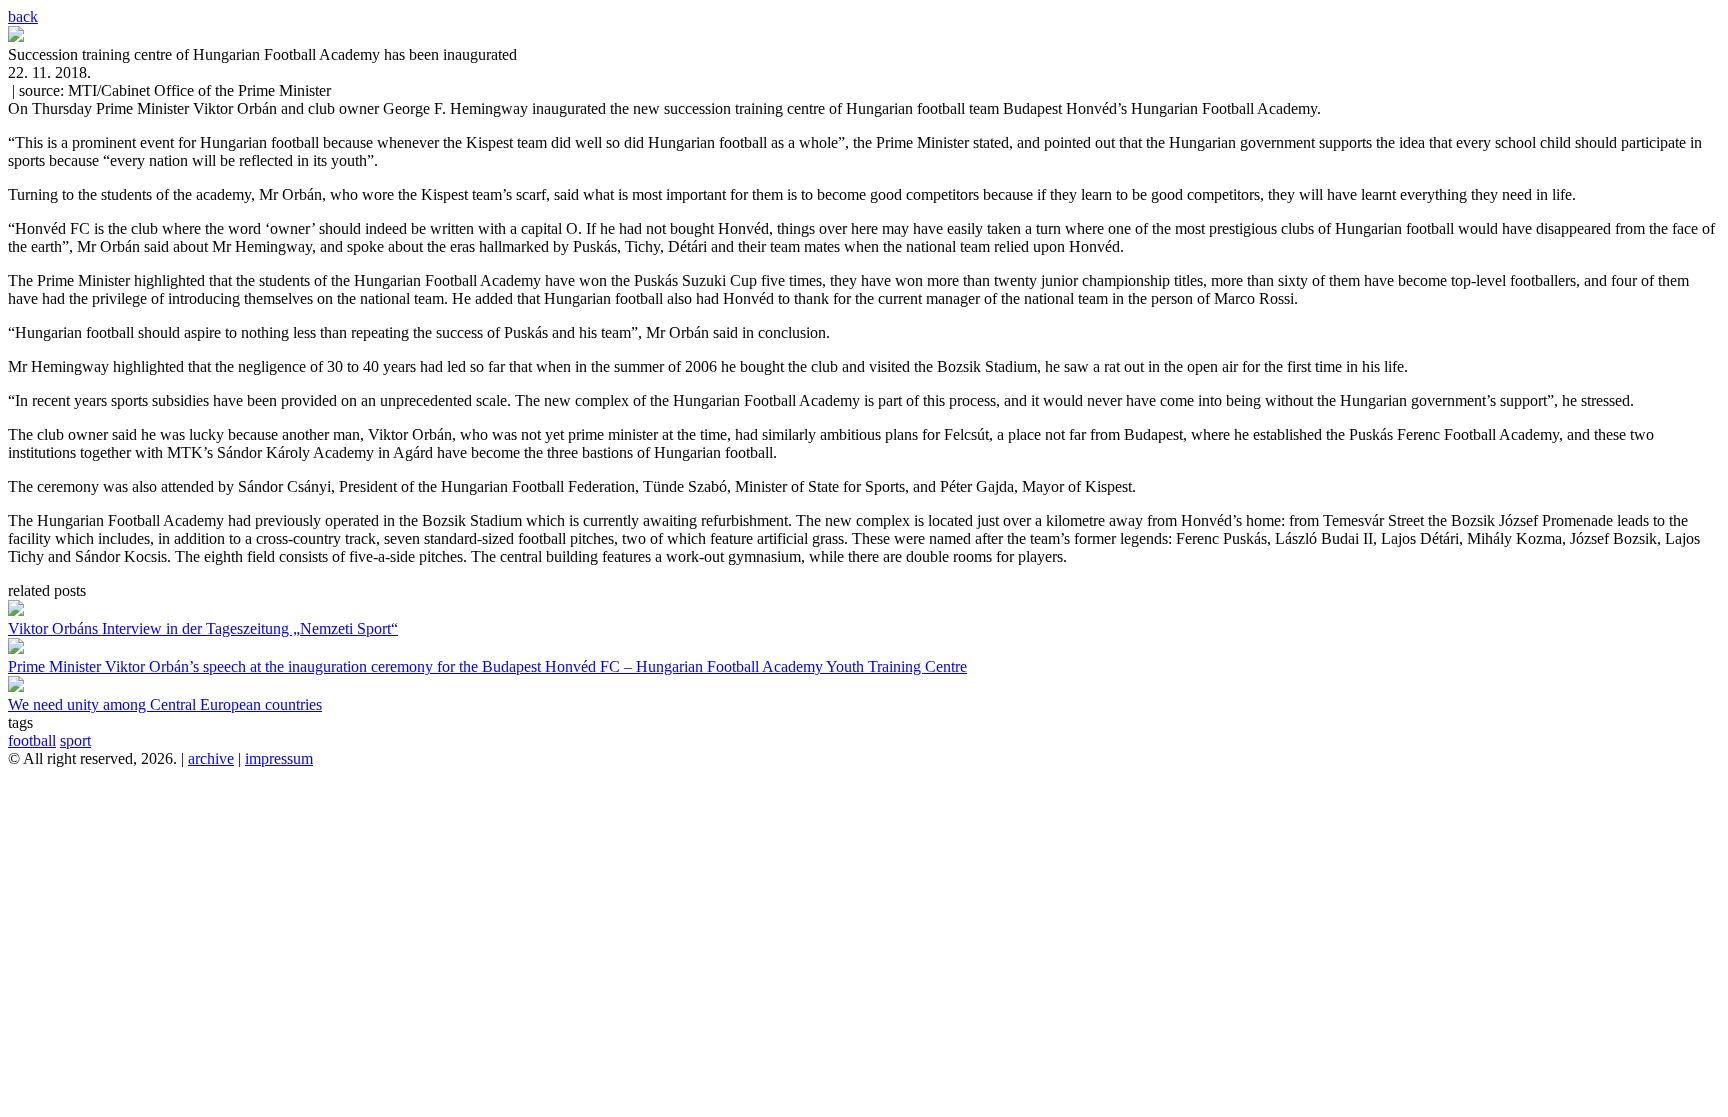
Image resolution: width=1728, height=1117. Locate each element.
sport (75, 740)
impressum (279, 758)
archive (211, 758)
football (32, 740)
